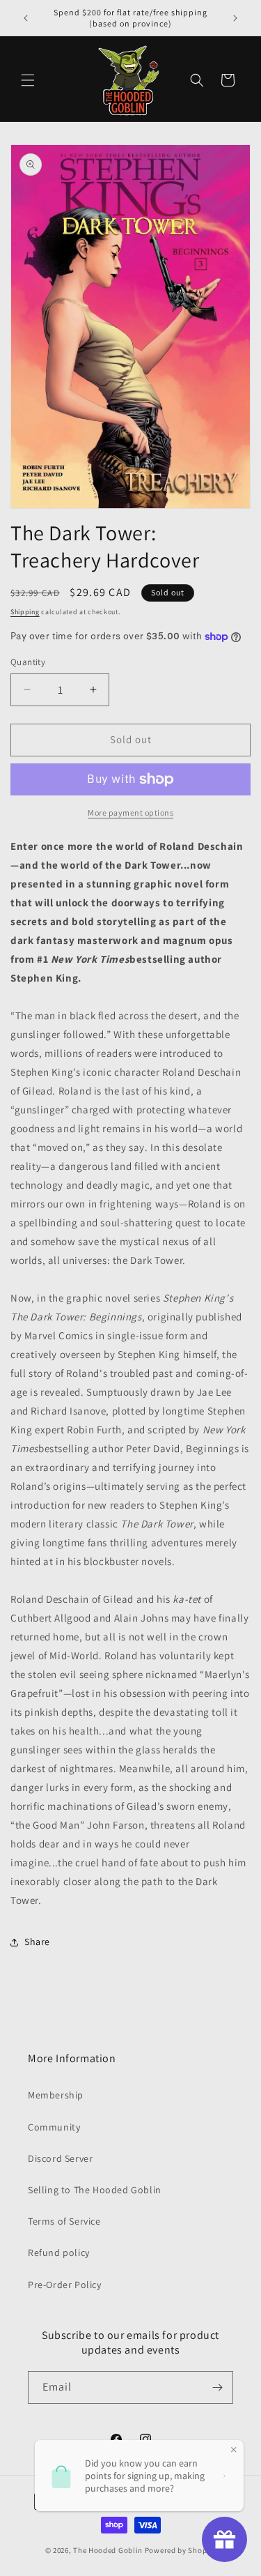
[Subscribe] (217, 2387)
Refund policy (59, 2253)
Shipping (25, 612)
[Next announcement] (235, 18)
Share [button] (37, 1942)
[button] (28, 80)
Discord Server (60, 2158)
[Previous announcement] (26, 18)
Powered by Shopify (181, 2550)
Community (54, 2127)
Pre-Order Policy (65, 2285)
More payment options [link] (130, 813)
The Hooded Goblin (108, 2550)
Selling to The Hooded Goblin (95, 2190)
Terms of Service (64, 2221)
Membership (56, 2095)
